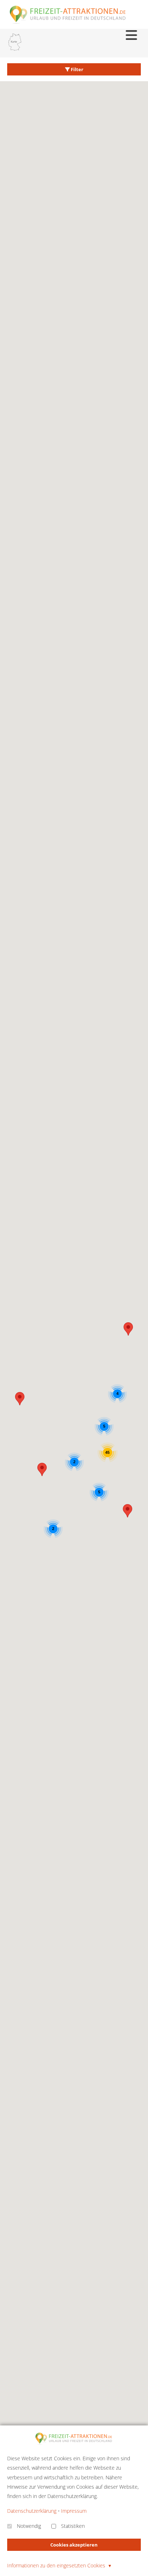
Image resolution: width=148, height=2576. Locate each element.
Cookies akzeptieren (74, 2545)
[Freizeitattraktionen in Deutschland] (68, 23)
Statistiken (73, 2526)
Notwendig (29, 2526)
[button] (128, 1511)
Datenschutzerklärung (32, 2511)
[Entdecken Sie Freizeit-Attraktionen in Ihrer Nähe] (15, 43)
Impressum (74, 2511)
